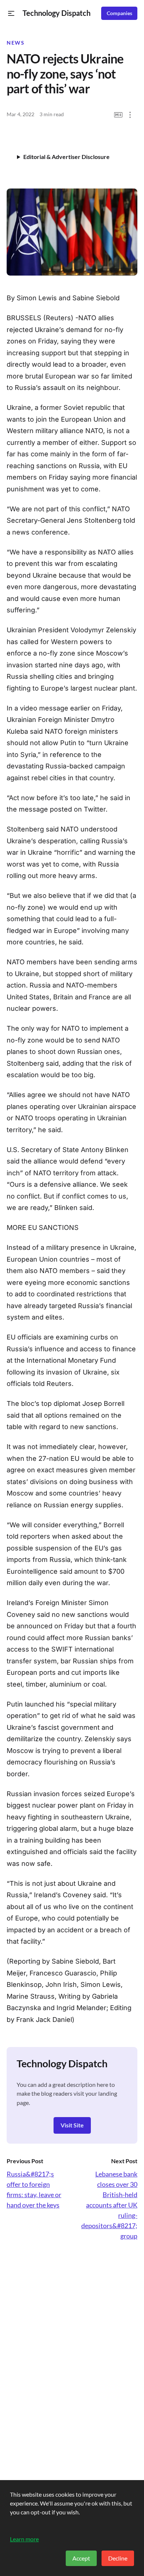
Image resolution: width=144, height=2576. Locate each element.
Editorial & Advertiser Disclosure (66, 157)
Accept (81, 2558)
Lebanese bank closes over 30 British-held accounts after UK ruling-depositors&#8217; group (109, 2205)
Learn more (24, 2539)
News (16, 43)
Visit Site (72, 2125)
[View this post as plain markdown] (118, 115)
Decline (118, 2558)
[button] (11, 13)
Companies (119, 13)
